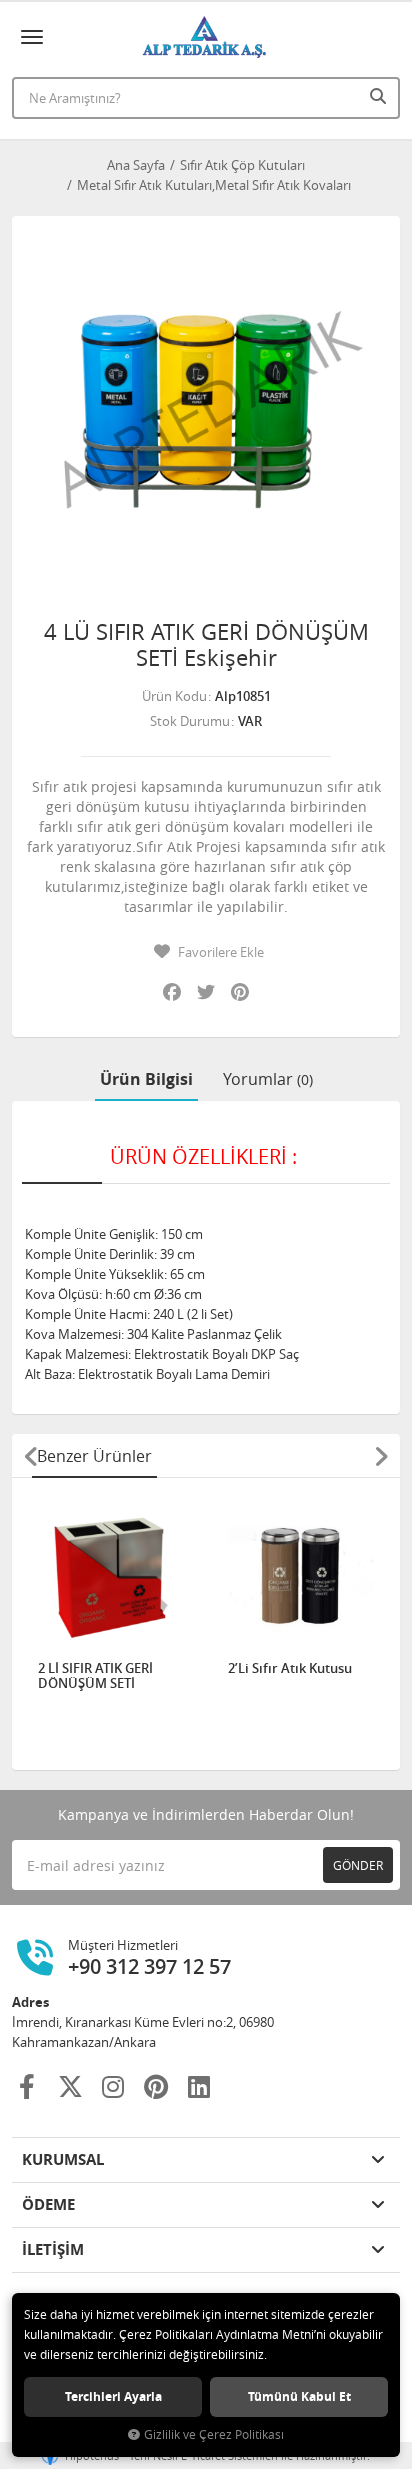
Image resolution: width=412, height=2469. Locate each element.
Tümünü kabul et (299, 2396)
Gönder (358, 1865)
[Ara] (380, 96)
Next (381, 1456)
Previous (31, 1456)
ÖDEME (48, 2204)
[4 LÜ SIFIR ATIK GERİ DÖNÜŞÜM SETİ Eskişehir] (206, 410)
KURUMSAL (63, 2159)
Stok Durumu (190, 721)
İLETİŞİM (53, 2249)
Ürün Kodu (174, 696)
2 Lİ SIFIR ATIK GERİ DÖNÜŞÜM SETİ (95, 1676)
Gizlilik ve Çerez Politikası (214, 2434)
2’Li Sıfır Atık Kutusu (290, 1669)
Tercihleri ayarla (113, 2396)
